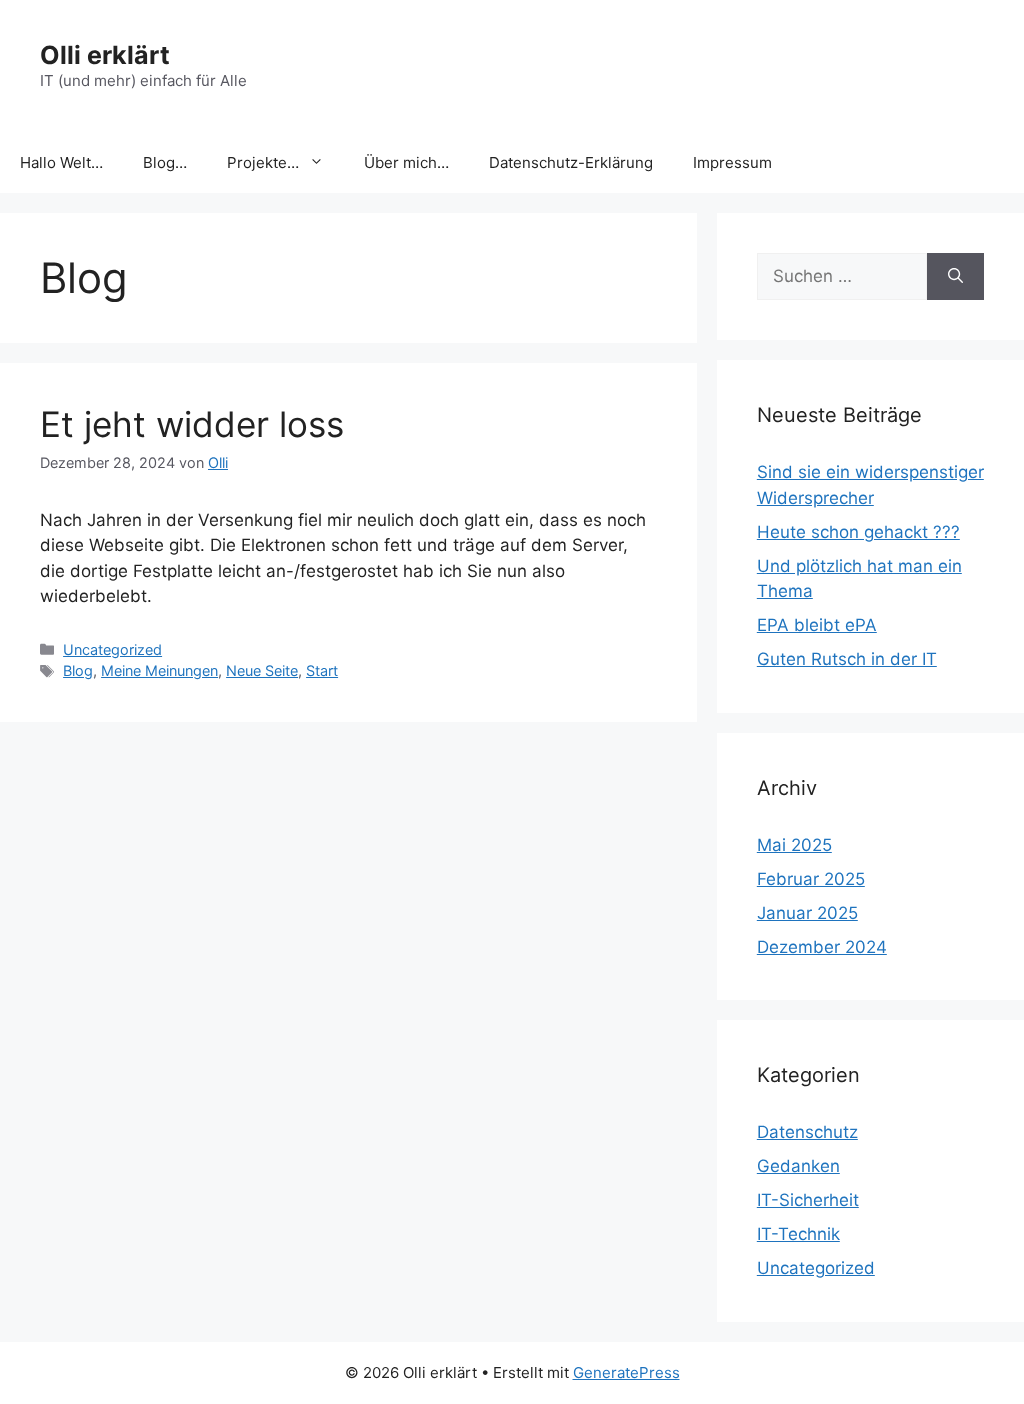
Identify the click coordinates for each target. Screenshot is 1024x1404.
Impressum (732, 162)
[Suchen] (955, 277)
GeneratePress (626, 1372)
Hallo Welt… (61, 162)
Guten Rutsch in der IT (847, 659)
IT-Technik (798, 1234)
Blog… (165, 162)
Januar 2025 (807, 913)
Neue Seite (262, 670)
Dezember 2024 (822, 947)
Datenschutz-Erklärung (571, 162)
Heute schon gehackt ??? (858, 532)
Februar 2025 (811, 879)
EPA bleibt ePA (817, 625)
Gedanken (798, 1166)
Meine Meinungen (159, 670)
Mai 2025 (794, 845)
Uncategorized (112, 649)
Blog (78, 670)
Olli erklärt (105, 55)
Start (322, 670)
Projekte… (263, 162)
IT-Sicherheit (808, 1200)
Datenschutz (807, 1132)
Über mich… (406, 162)
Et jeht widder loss (192, 424)
